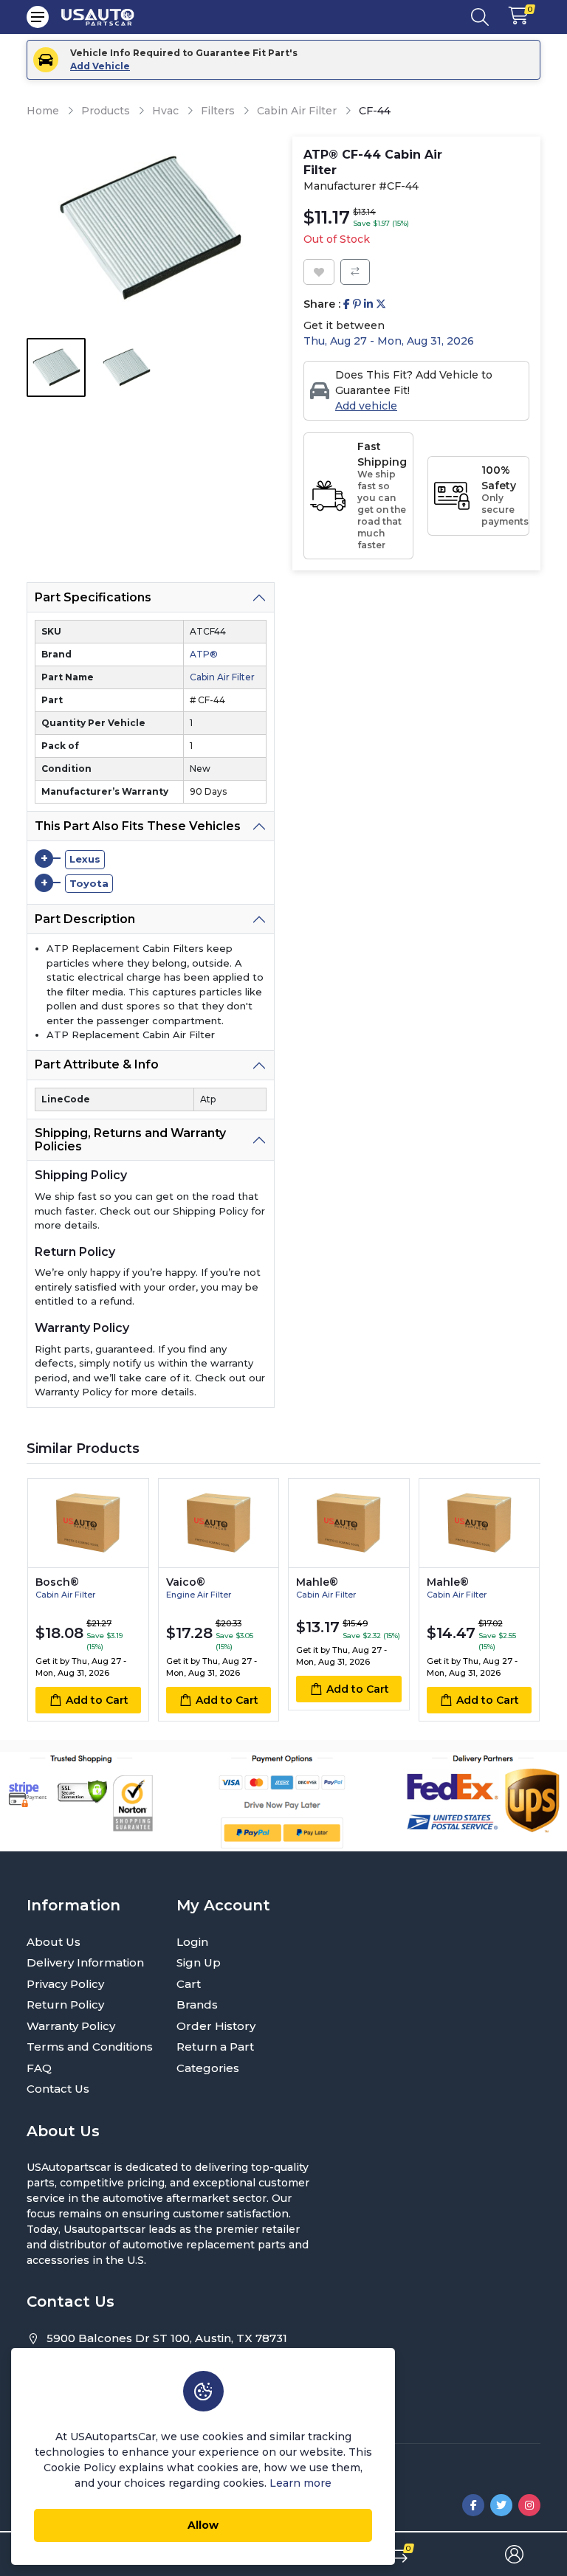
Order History (216, 2026)
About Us (54, 1942)
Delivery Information (85, 1962)
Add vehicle (366, 406)
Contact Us (58, 2089)
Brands (197, 2004)
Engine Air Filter (199, 1595)
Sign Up (199, 1962)
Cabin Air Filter (297, 111)
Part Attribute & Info (97, 1064)
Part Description (85, 919)
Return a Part (215, 2047)
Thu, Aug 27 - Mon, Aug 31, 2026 (389, 341)
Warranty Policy (71, 2026)
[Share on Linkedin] (368, 304)
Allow (203, 2525)
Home (43, 111)
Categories (208, 2068)
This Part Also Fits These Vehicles (138, 826)
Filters (218, 111)
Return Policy (65, 2004)
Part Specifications (93, 597)
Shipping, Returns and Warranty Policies (130, 1140)
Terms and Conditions (90, 2047)
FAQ (39, 2068)
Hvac (165, 111)
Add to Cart (97, 1700)
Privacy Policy (65, 1984)
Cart (189, 1984)
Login (192, 1942)
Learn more (300, 2483)
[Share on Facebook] (347, 304)
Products (106, 111)
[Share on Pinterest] (357, 304)
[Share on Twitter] (381, 304)
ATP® (204, 654)
